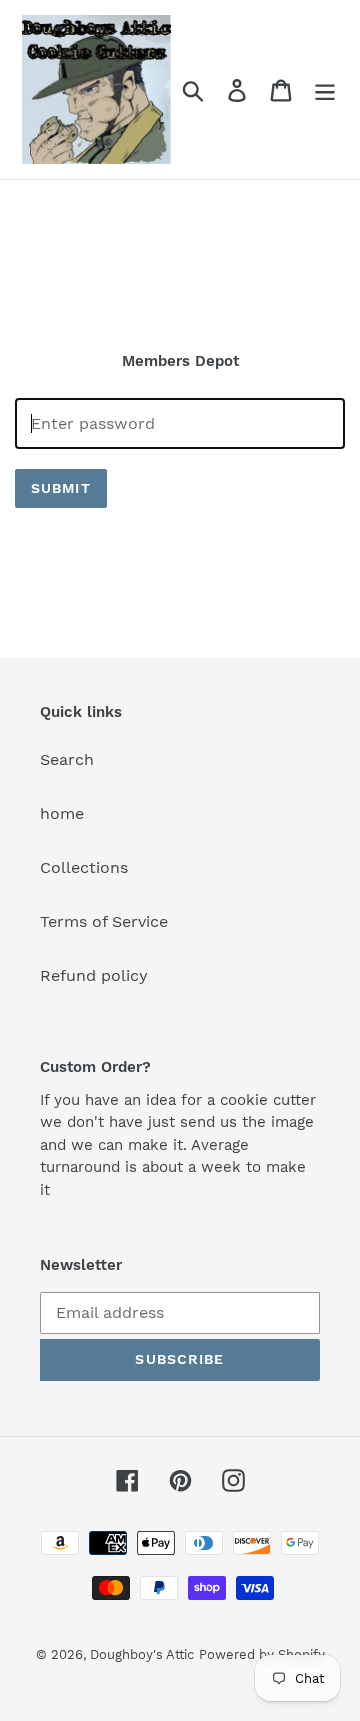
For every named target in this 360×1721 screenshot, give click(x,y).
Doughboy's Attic (142, 1654)
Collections (84, 867)
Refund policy (94, 975)
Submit (61, 488)
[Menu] (325, 89)
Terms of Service (104, 921)
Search (67, 759)
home (62, 813)
